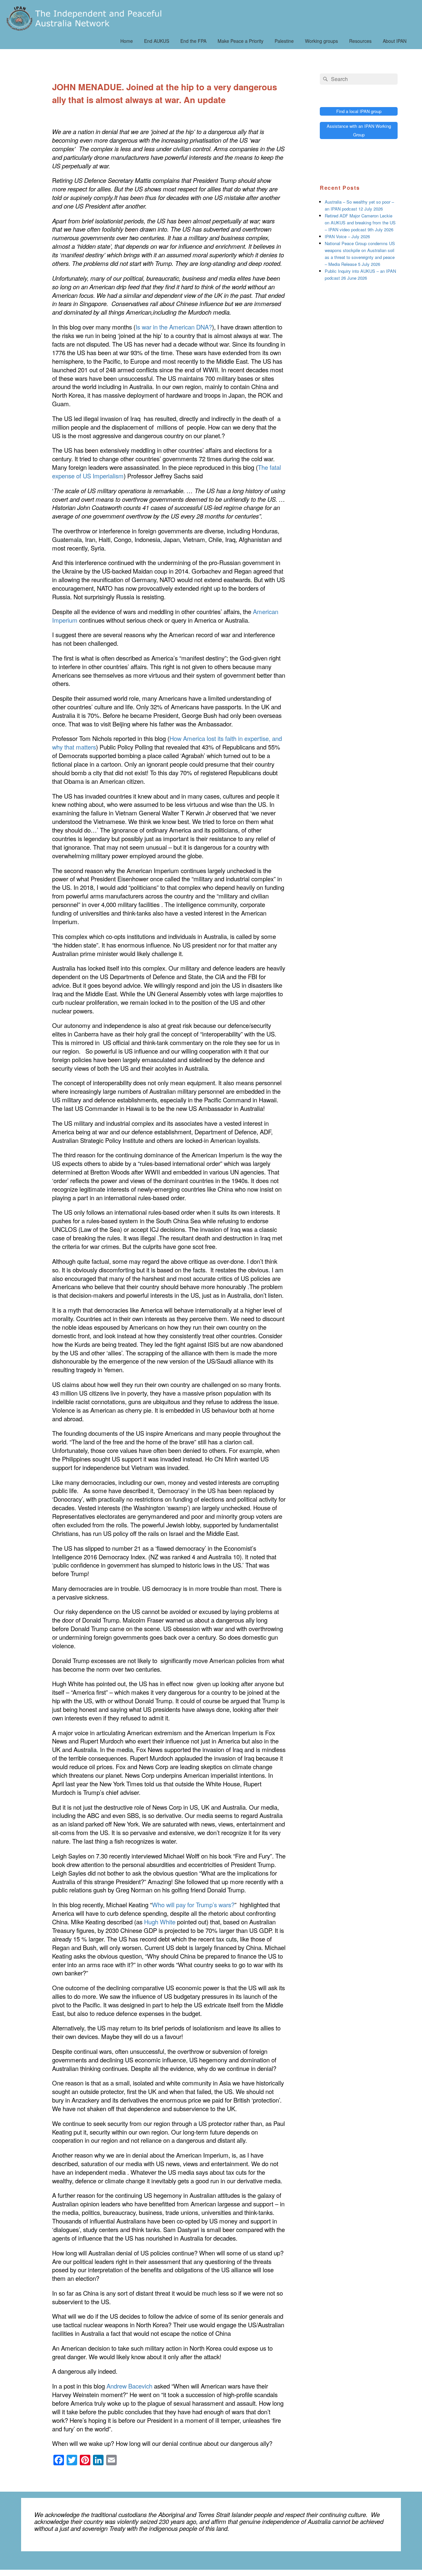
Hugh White (160, 1922)
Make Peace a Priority (241, 41)
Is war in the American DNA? (174, 327)
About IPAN (395, 41)
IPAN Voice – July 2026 (347, 236)
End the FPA (193, 41)
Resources (360, 41)
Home (127, 41)
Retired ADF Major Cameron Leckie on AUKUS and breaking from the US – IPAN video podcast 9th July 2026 (360, 223)
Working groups (321, 41)
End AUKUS (157, 41)
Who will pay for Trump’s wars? (193, 1905)
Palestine (284, 41)
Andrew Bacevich (129, 2386)
